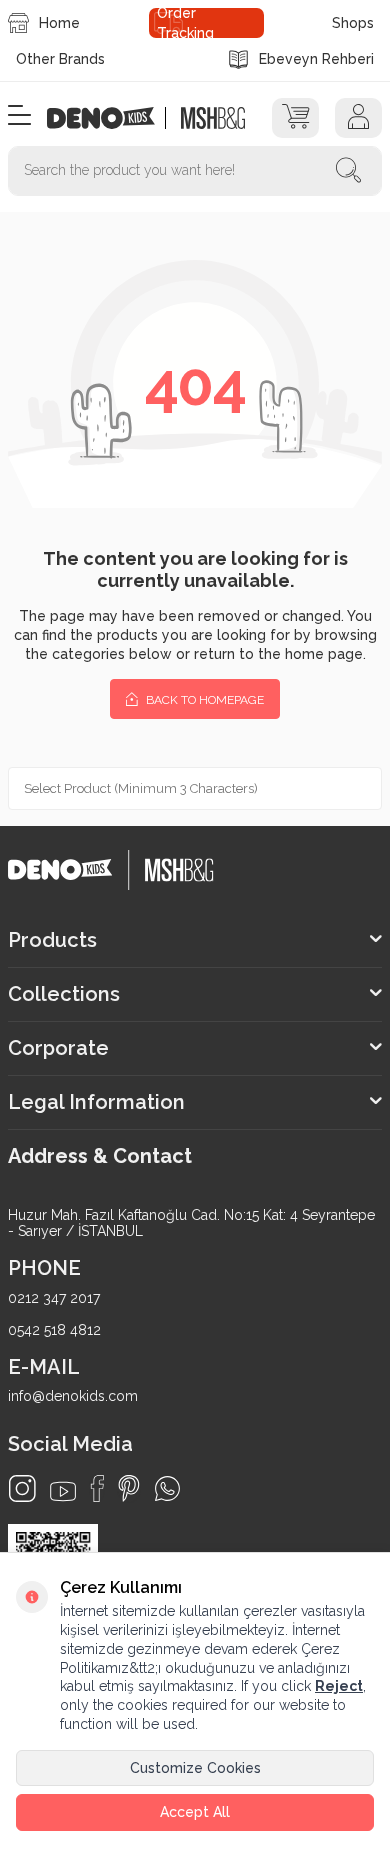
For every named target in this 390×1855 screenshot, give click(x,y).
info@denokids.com (73, 1396)
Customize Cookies (195, 1768)
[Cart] (295, 118)
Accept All (195, 1812)
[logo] (111, 118)
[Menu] (19, 116)
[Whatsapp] (167, 1488)
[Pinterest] (129, 1488)
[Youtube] (63, 1491)
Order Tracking (185, 23)
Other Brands (60, 59)
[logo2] (212, 118)
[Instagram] (22, 1488)
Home (59, 23)
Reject (339, 1686)
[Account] (358, 118)
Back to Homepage (203, 700)
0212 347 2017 (54, 1298)
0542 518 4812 (54, 1330)
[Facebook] (97, 1488)
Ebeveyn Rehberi (316, 59)
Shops (353, 23)
